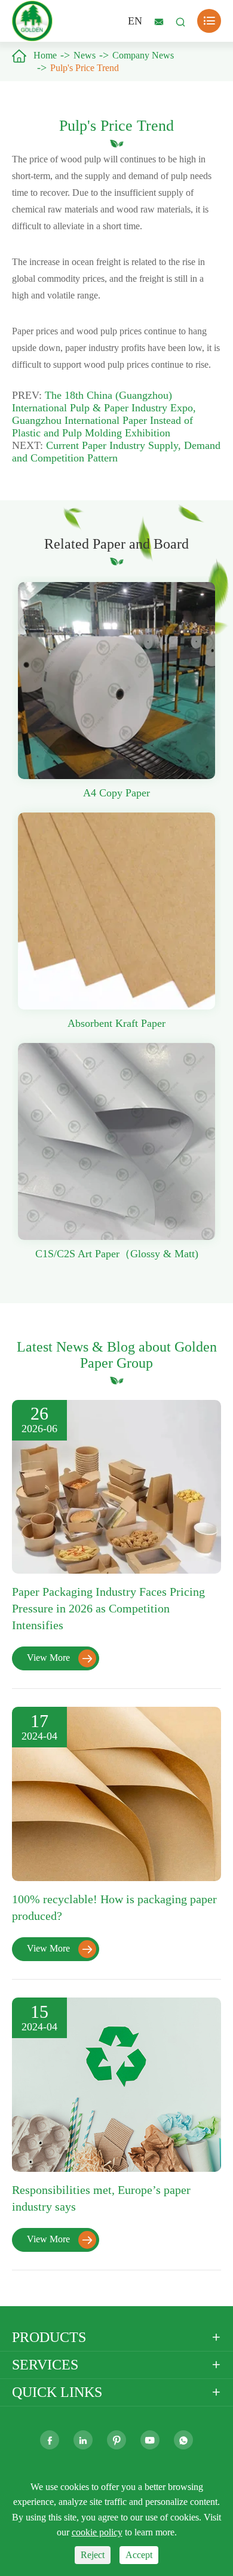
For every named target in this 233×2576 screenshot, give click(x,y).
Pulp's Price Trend (85, 68)
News (85, 55)
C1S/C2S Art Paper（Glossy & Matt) (117, 1254)
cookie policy (97, 2532)
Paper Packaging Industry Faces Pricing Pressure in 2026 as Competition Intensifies (108, 1608)
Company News (143, 55)
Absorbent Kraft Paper (116, 1023)
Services (45, 2365)
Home (45, 55)
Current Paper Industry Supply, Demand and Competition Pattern (116, 452)
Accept (139, 2555)
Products (49, 2337)
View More (59, 1658)
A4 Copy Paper (116, 793)
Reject (93, 2555)
